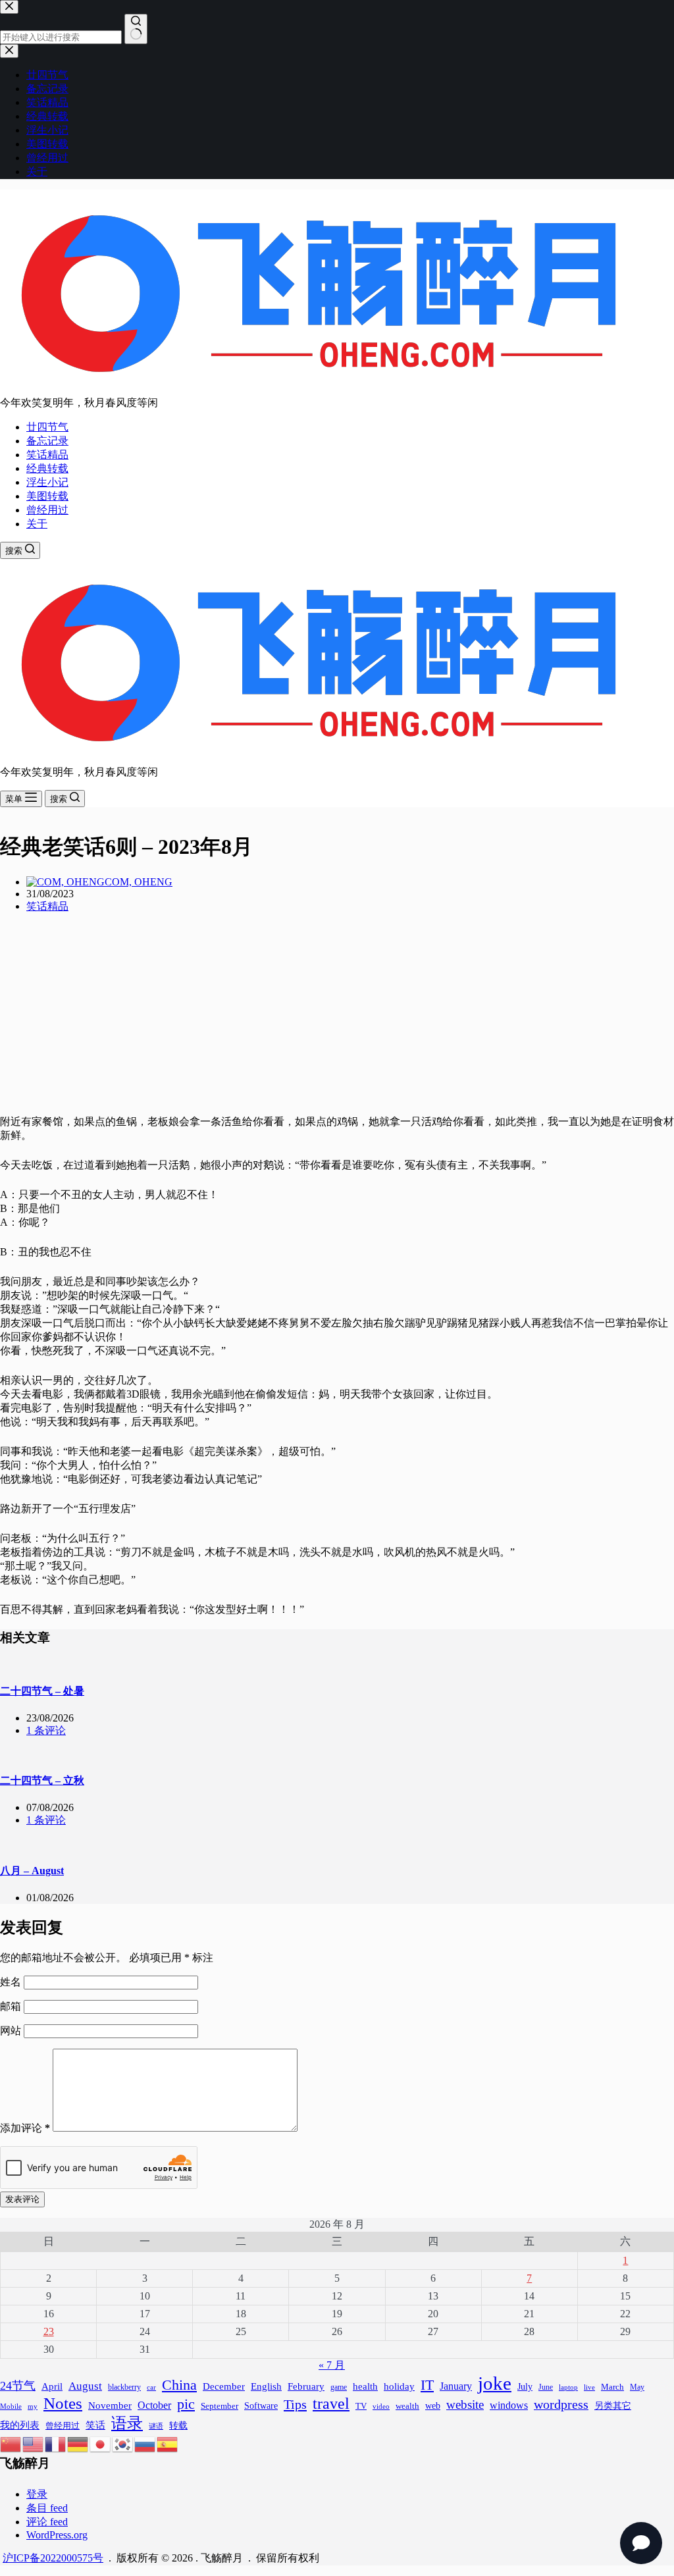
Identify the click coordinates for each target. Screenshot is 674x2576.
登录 (37, 2494)
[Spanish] (168, 2443)
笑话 (95, 2425)
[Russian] (145, 2443)
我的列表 (20, 2425)
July (525, 2387)
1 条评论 (46, 1730)
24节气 (18, 2386)
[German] (78, 2443)
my (33, 2406)
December (224, 2386)
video (381, 2406)
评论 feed (47, 2522)
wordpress (561, 2404)
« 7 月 (332, 2365)
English (266, 2386)
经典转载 (47, 468)
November (110, 2405)
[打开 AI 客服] (641, 2543)
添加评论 (25, 2128)
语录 (127, 2423)
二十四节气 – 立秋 (42, 1780)
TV (361, 2406)
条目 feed (47, 2508)
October (154, 2405)
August (85, 2386)
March (612, 2387)
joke (495, 2383)
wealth (407, 2406)
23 (49, 2331)
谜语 (156, 2426)
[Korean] (123, 2443)
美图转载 (47, 496)
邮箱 (12, 2006)
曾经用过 (47, 510)
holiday (399, 2386)
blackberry (124, 2387)
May (637, 2387)
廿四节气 (47, 427)
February (306, 2386)
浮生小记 (47, 482)
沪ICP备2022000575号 (53, 2558)
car (151, 2387)
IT (427, 2385)
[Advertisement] (337, 1016)
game (339, 2387)
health (365, 2386)
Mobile (11, 2406)
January (456, 2386)
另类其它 (613, 2406)
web (433, 2405)
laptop (568, 2387)
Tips (295, 2404)
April (52, 2386)
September (220, 2406)
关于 (37, 524)
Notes (63, 2403)
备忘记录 (47, 441)
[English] (34, 2443)
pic (186, 2404)
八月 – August (32, 1871)
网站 (11, 2031)
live (589, 2387)
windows (509, 2405)
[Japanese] (101, 2443)
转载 (178, 2425)
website (465, 2405)
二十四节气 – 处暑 (42, 1691)
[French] (56, 2443)
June (546, 2387)
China (179, 2385)
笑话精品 (47, 455)
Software (261, 2405)
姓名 (12, 1982)
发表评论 (22, 2199)
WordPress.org (57, 2535)
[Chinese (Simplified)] (11, 2443)
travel (331, 2403)
